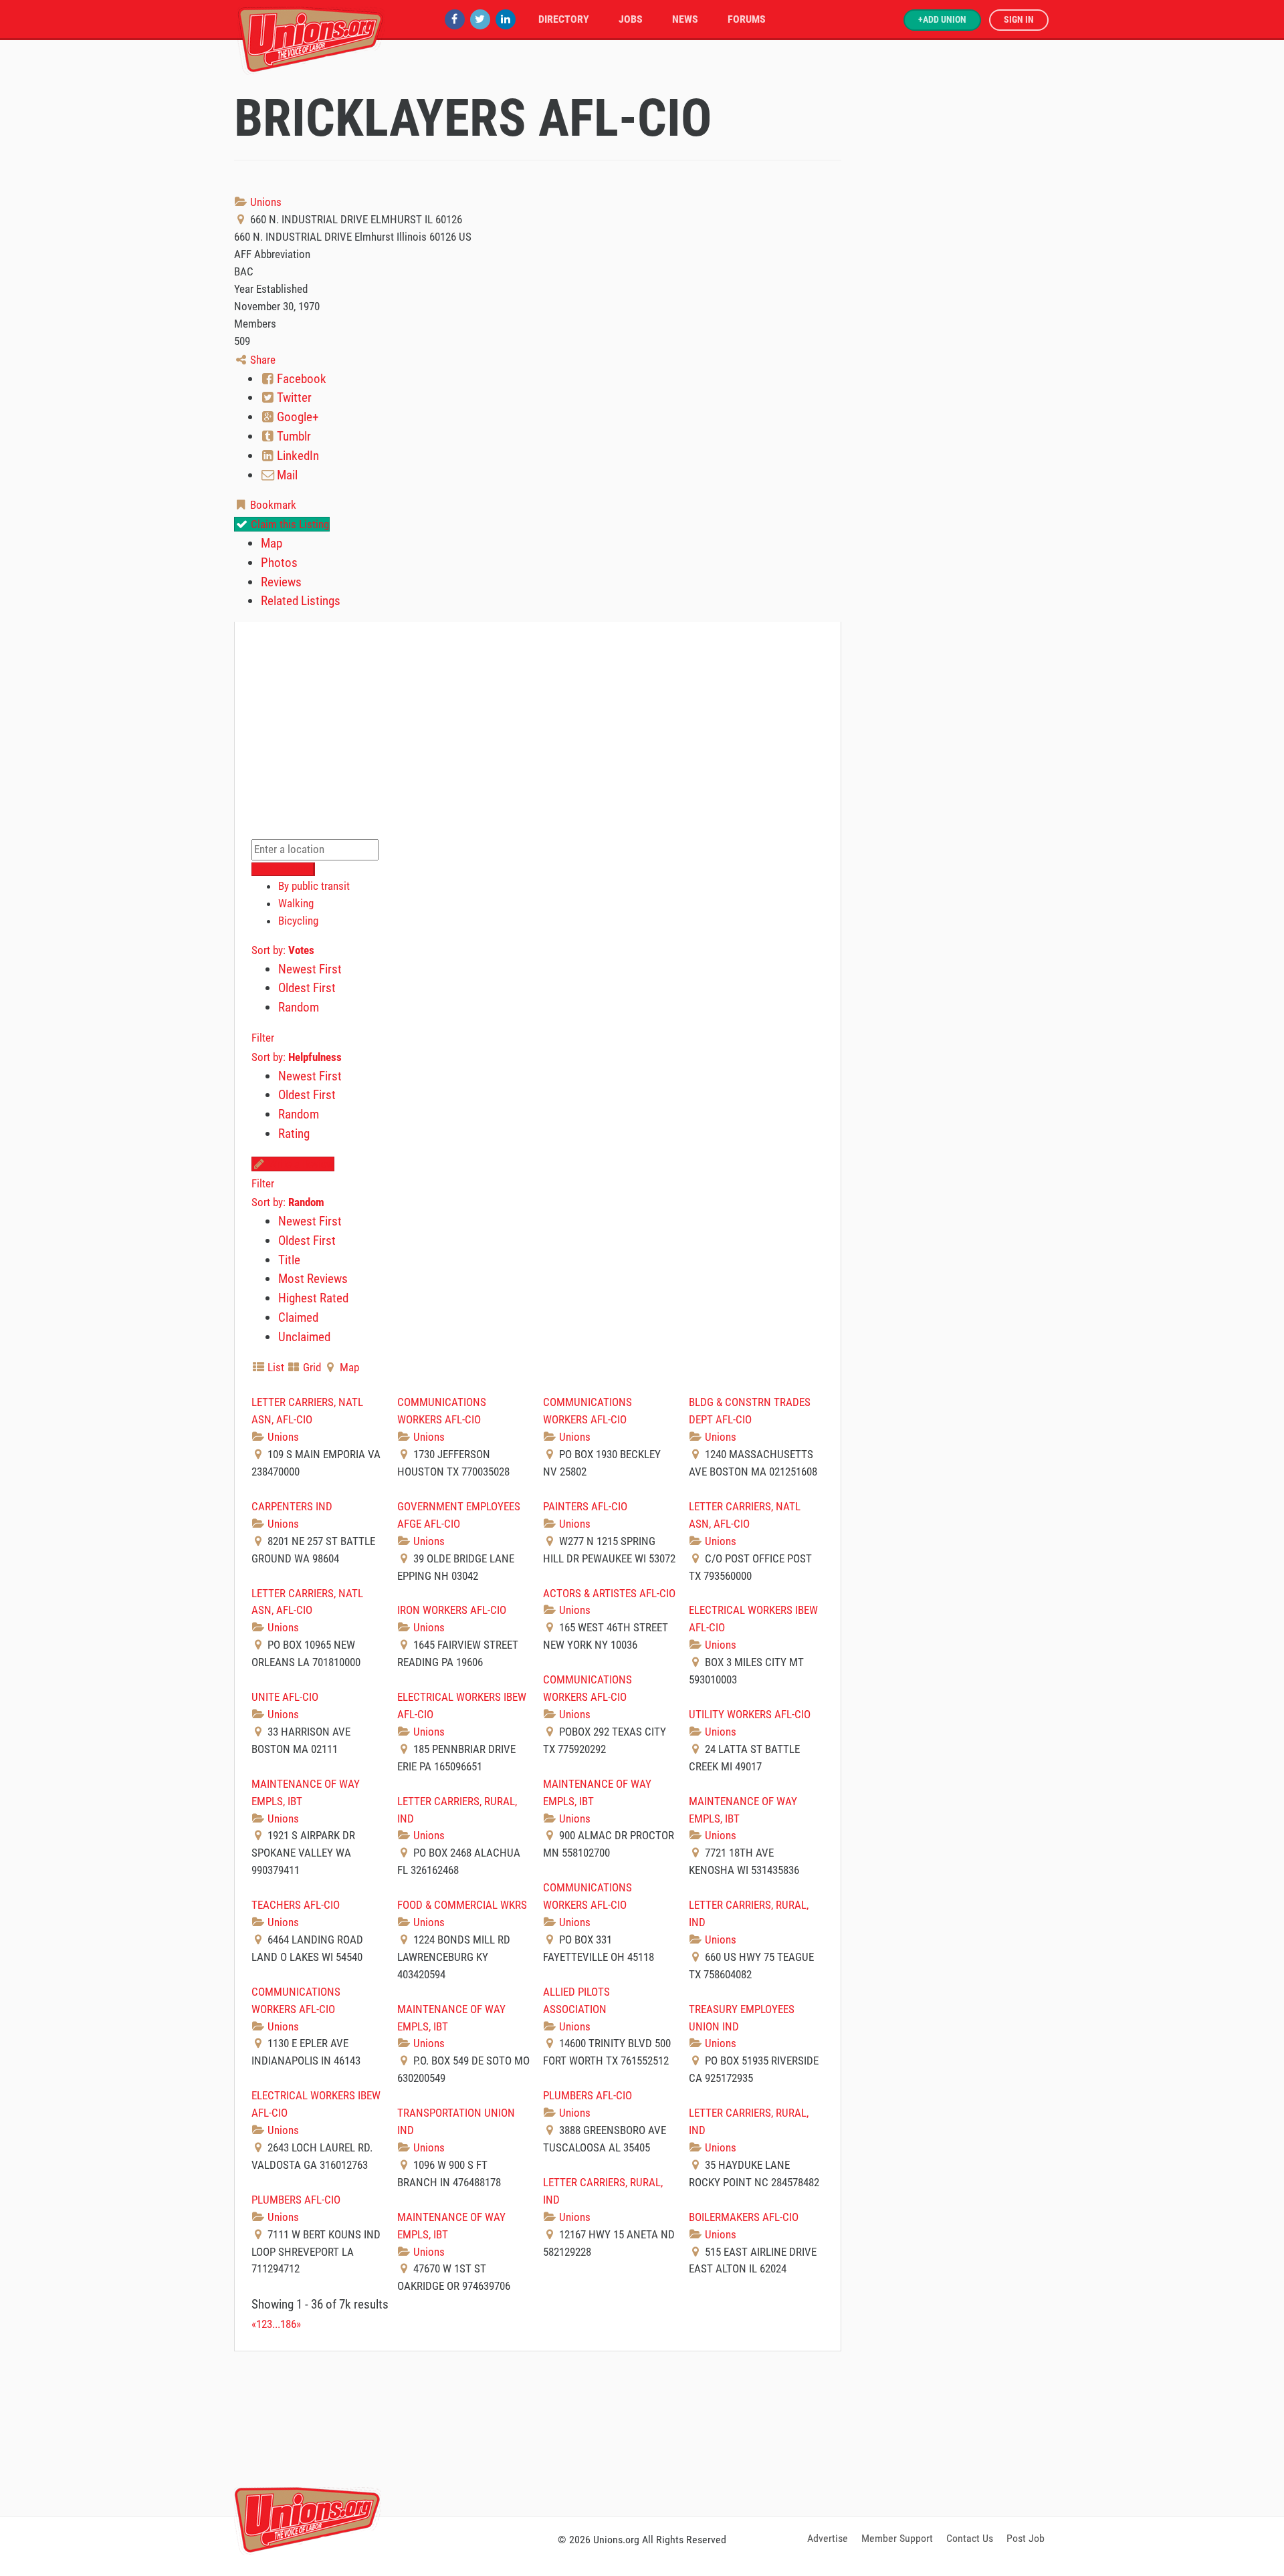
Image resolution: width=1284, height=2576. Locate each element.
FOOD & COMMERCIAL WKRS (462, 1905)
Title (289, 1260)
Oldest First (307, 988)
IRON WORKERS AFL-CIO (452, 1610)
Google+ (296, 417)
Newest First (310, 969)
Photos (279, 563)
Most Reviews (313, 1279)
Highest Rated (313, 1298)
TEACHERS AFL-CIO (296, 1905)
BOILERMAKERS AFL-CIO (744, 2217)
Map (272, 543)
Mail (286, 475)
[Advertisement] (642, 2432)
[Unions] (311, 38)
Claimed (298, 1317)
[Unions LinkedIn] (506, 19)
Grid (311, 1367)
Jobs (631, 19)
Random (299, 1007)
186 (288, 2324)
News (685, 19)
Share (261, 360)
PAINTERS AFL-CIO (585, 1506)
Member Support (897, 2538)
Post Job (1026, 2538)
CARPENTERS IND (292, 1506)
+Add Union (942, 20)
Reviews (281, 582)
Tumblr (293, 436)
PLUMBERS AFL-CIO (587, 2095)
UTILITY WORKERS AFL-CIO (750, 1714)
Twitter (293, 397)
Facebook (300, 379)
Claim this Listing (289, 524)
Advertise (828, 2538)
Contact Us (970, 2538)
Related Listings (301, 601)
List (275, 1367)
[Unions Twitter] (480, 19)
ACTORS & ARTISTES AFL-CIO (609, 1593)
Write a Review (300, 1164)
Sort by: (283, 950)
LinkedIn (297, 456)
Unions (264, 202)
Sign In (1019, 20)
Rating (294, 1134)
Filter (263, 1038)
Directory (564, 19)
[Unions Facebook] (455, 19)
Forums (747, 19)
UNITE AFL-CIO (285, 1697)
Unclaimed (304, 1337)
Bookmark (272, 505)
